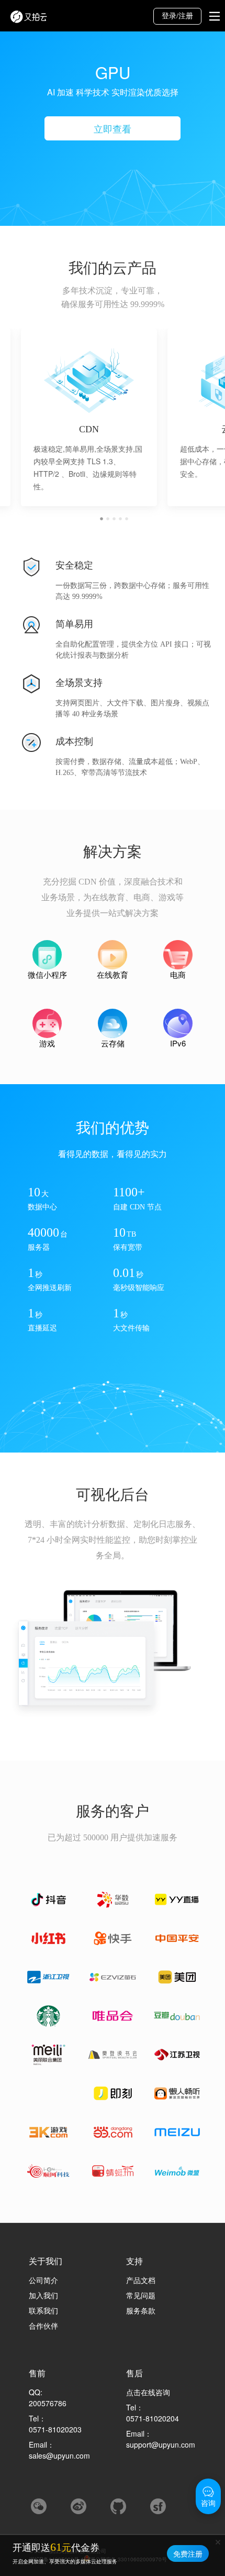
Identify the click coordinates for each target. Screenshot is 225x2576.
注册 (186, 16)
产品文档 (141, 2280)
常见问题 (141, 2295)
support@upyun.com (161, 2444)
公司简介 (43, 2280)
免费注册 (188, 2553)
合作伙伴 (43, 2326)
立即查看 (113, 128)
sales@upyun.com (59, 2455)
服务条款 (141, 2310)
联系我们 (43, 2310)
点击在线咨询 (148, 2392)
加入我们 (43, 2295)
